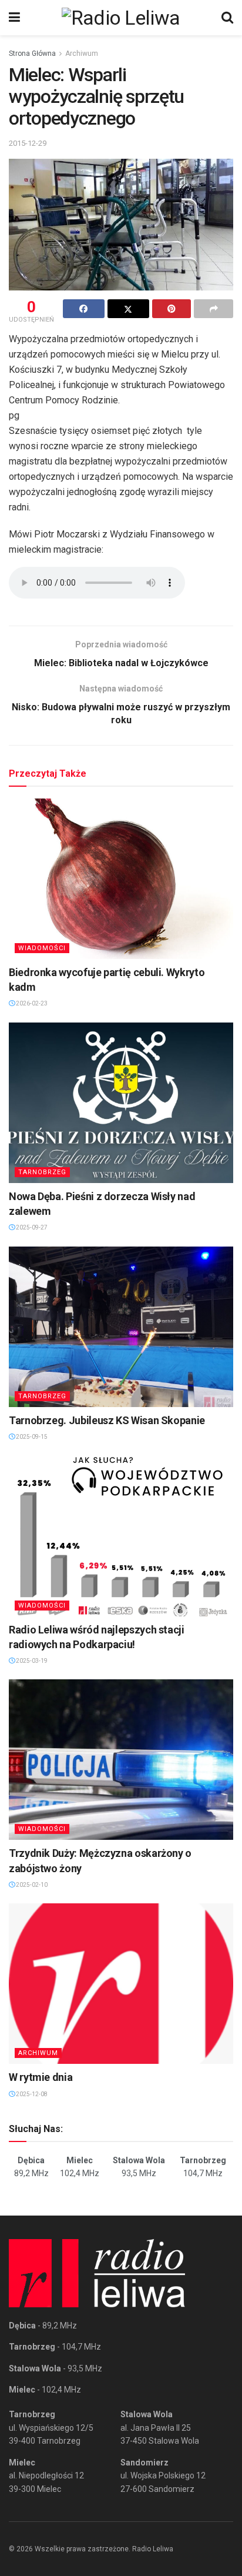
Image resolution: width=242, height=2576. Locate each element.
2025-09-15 (31, 1437)
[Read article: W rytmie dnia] (121, 1984)
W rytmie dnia (41, 2077)
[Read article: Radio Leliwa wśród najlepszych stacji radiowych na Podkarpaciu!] (121, 1536)
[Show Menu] (14, 18)
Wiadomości (42, 948)
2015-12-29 (28, 143)
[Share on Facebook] (84, 309)
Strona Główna (32, 54)
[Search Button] (227, 18)
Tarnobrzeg (42, 1172)
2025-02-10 (31, 1885)
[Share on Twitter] (128, 309)
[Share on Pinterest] (172, 309)
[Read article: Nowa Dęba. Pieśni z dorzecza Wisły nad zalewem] (121, 1103)
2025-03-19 (31, 1661)
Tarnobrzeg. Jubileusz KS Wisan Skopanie (107, 1420)
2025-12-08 (31, 2094)
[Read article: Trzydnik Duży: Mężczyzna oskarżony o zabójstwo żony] (121, 1760)
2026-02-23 (31, 1003)
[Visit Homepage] (121, 18)
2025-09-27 (31, 1227)
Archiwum (82, 54)
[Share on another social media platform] (214, 309)
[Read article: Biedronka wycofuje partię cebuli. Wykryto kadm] (121, 879)
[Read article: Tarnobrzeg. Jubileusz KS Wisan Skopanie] (121, 1327)
